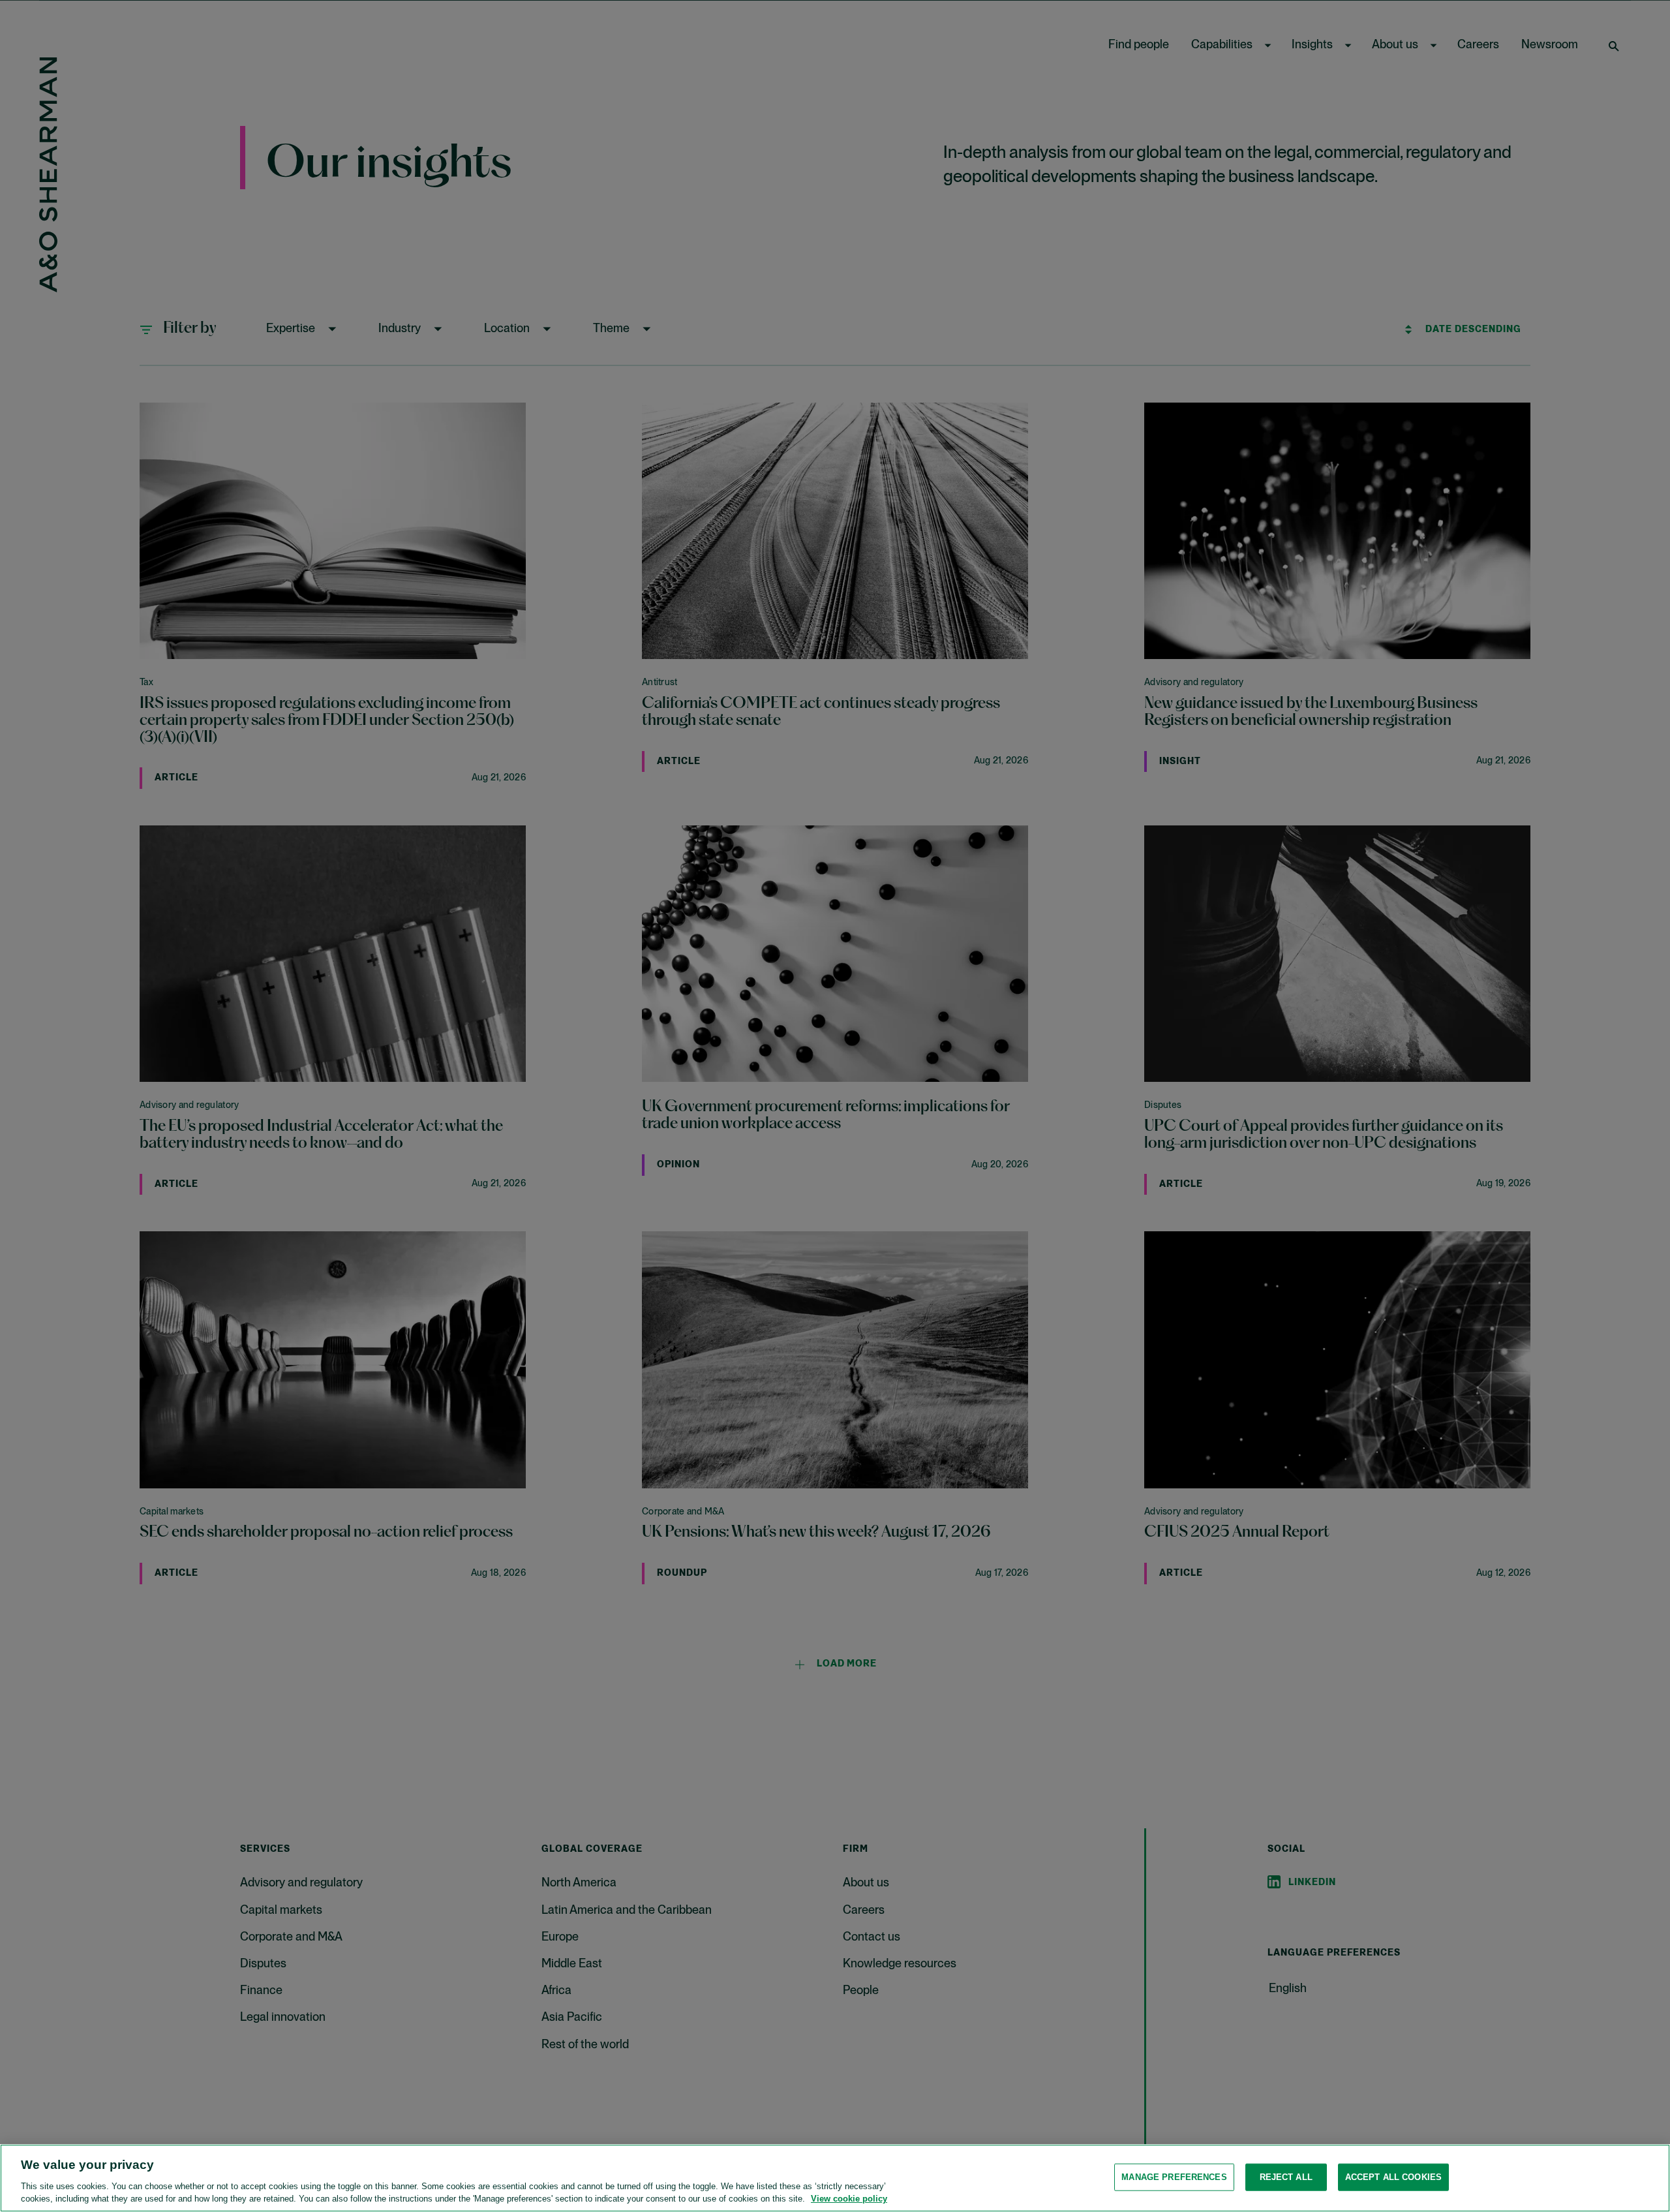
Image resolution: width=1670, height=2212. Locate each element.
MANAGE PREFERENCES (1174, 2177)
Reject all (1286, 2177)
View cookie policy (849, 2199)
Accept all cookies (1393, 2177)
